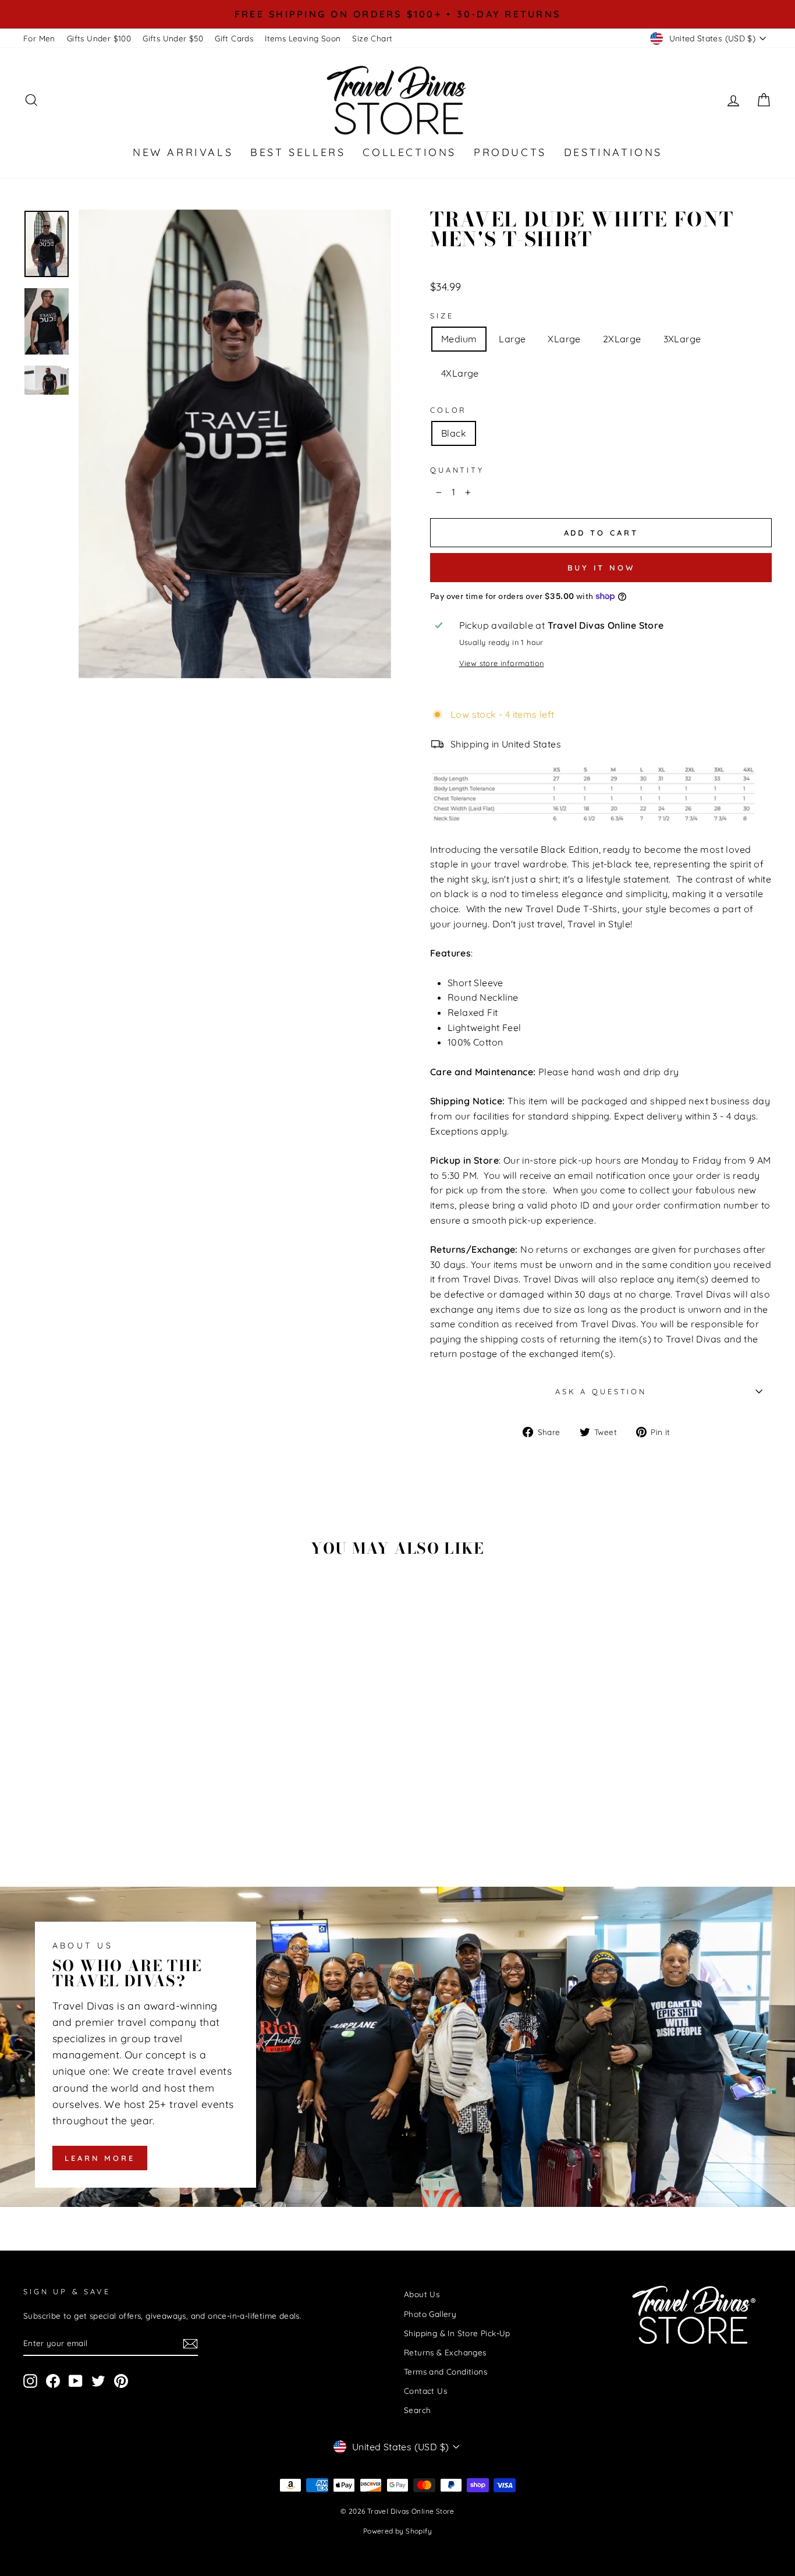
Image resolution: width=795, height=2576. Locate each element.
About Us (422, 2294)
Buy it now (601, 568)
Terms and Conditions (446, 2371)
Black (454, 433)
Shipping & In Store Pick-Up (457, 2333)
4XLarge (460, 373)
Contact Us (425, 2391)
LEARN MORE (100, 2158)
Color (448, 410)
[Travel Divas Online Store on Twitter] (98, 2381)
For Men (39, 38)
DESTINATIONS (613, 152)
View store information (502, 663)
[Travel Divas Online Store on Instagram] (30, 2381)
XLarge (564, 339)
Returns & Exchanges (445, 2352)
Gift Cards (234, 38)
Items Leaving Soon (303, 38)
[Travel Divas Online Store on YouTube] (76, 2381)
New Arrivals (183, 152)
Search (417, 2410)
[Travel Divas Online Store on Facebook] (53, 2381)
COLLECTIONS (409, 152)
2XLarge (622, 339)
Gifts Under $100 (99, 38)
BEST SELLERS (298, 152)
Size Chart (372, 38)
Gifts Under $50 (173, 38)
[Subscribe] (190, 2343)
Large (512, 339)
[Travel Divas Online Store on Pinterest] (121, 2381)
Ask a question (601, 1391)
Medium (459, 339)
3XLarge (682, 339)
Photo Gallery (430, 2314)
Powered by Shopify (397, 2531)
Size (442, 316)
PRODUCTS (510, 152)
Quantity (457, 470)
